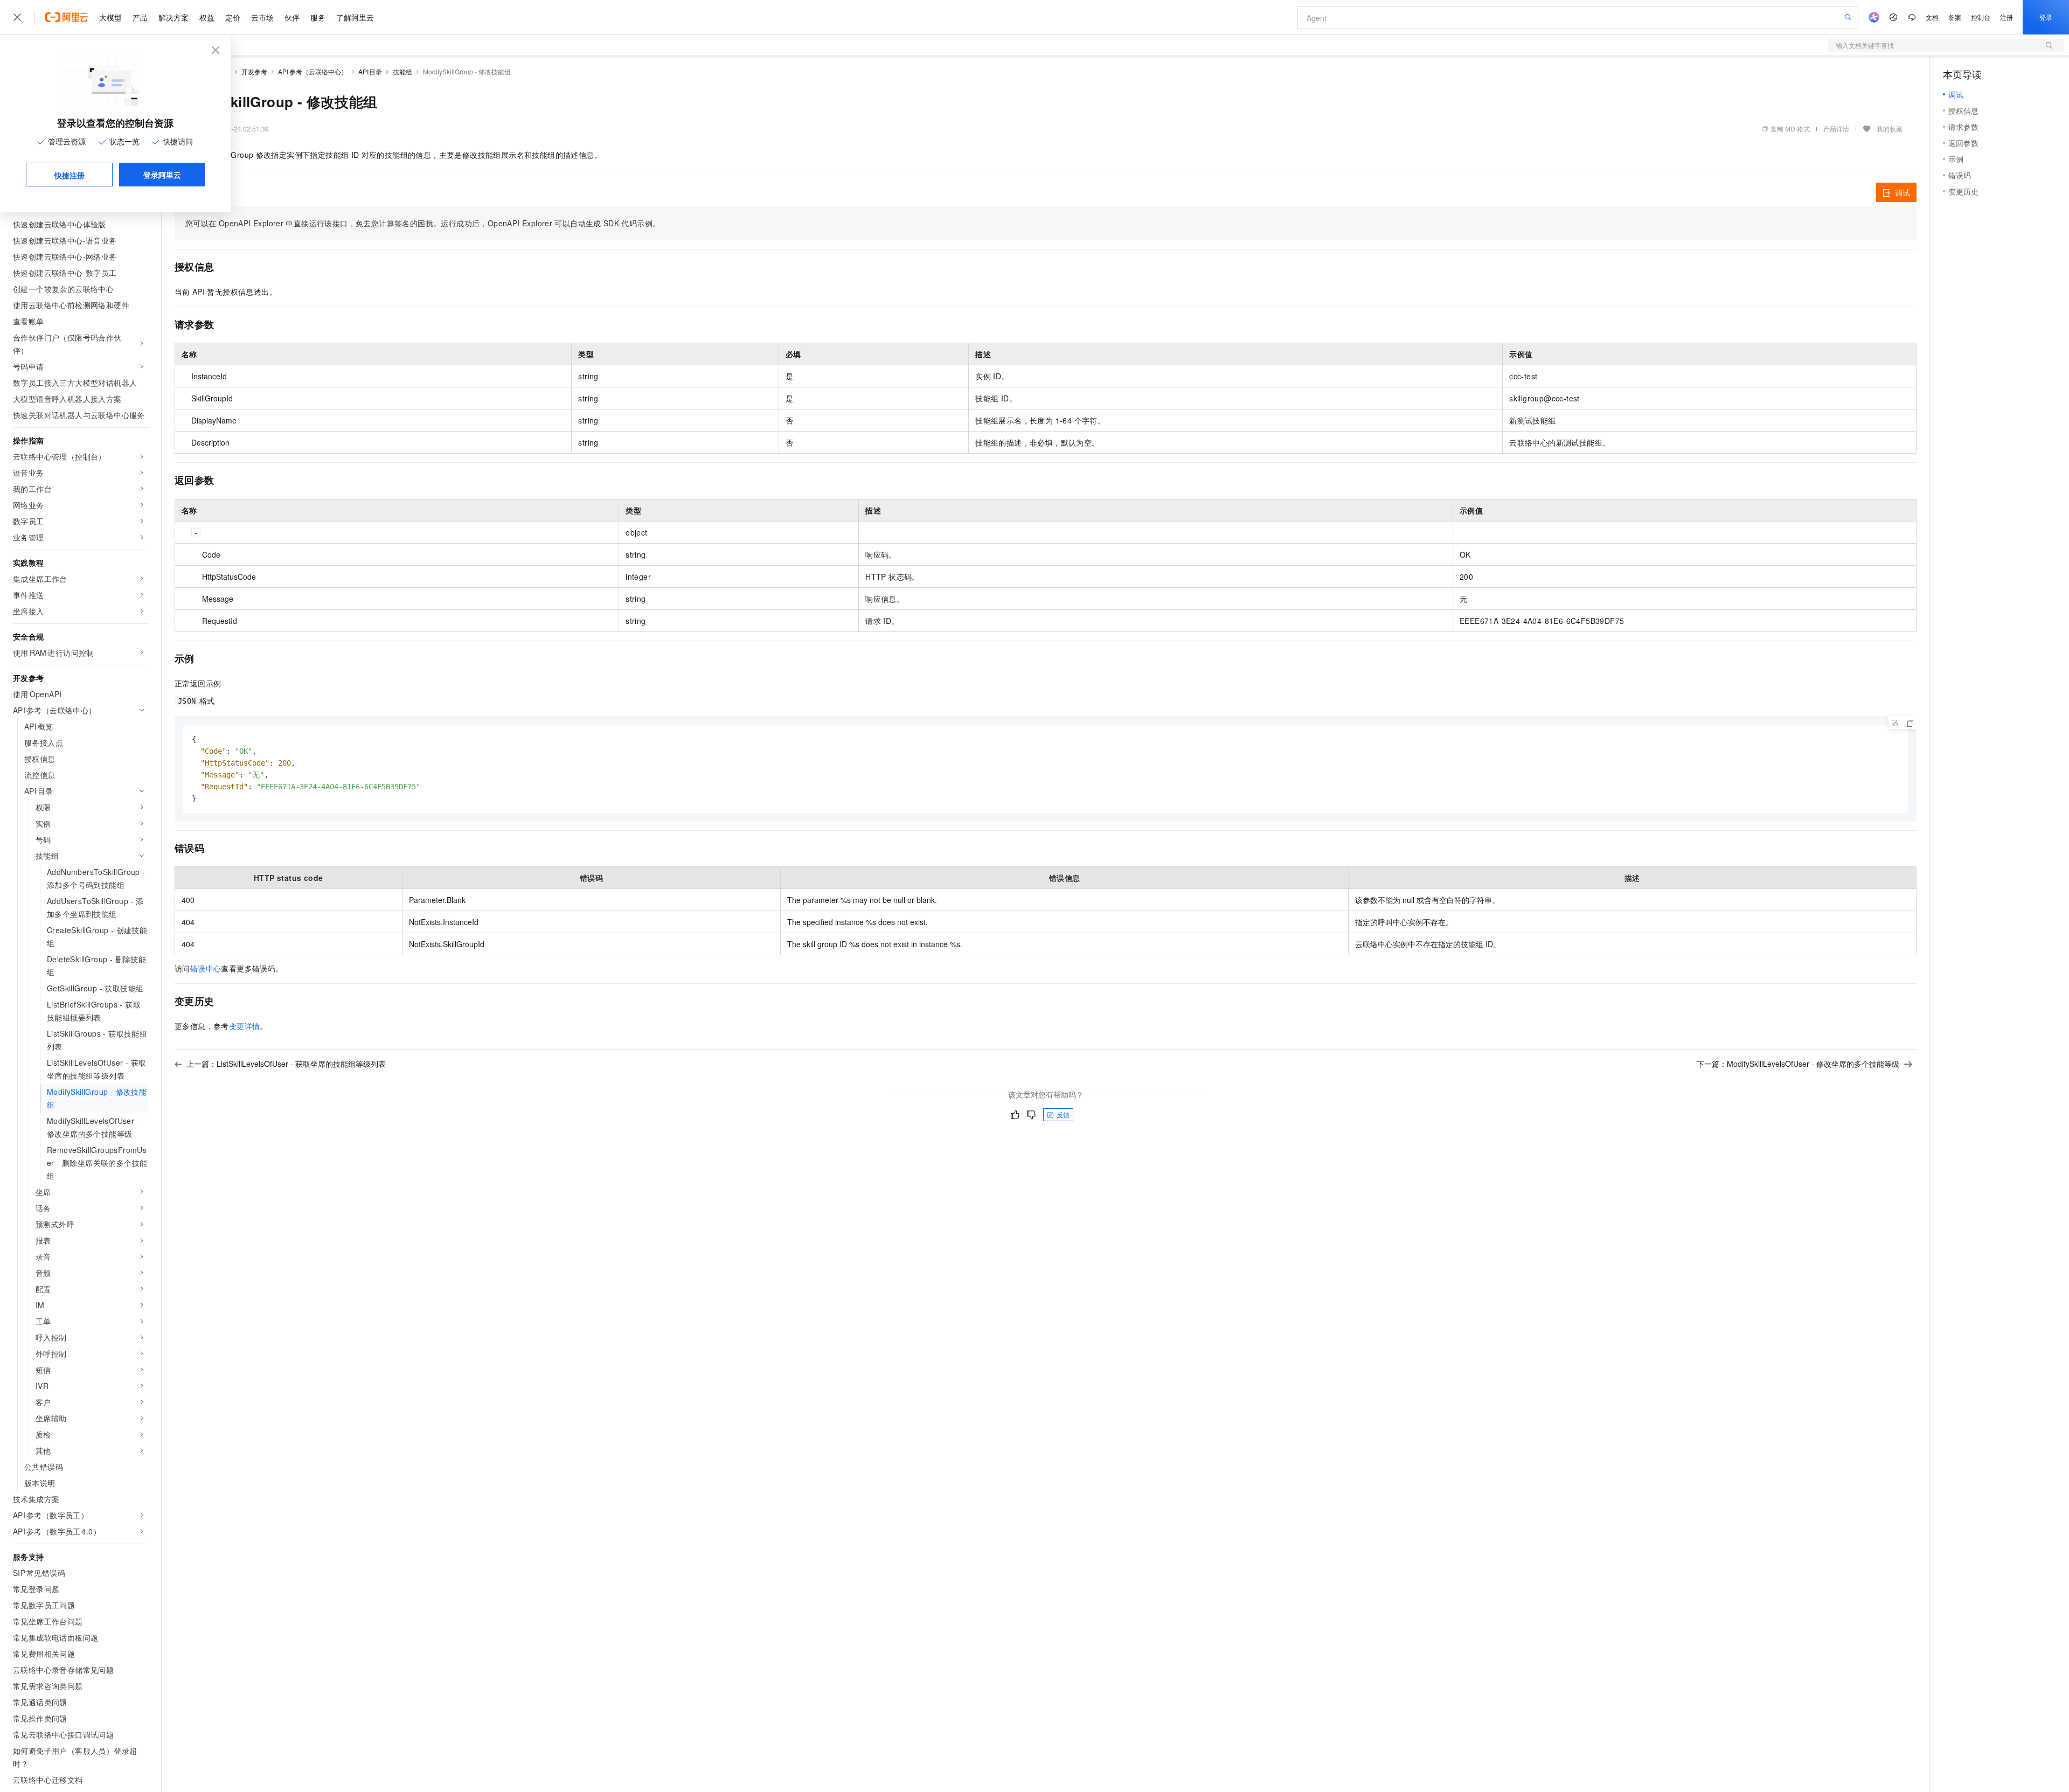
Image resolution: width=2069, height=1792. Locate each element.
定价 (233, 17)
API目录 (370, 71)
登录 (2046, 17)
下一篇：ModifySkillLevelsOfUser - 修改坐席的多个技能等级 (1798, 1064)
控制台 (1981, 17)
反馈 (1063, 1114)
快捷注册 (70, 175)
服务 (318, 17)
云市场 (262, 17)
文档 (1932, 17)
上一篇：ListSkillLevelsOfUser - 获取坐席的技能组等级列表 (286, 1064)
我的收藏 (1890, 129)
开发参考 (254, 71)
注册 (2006, 17)
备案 (1955, 17)
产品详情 (1836, 129)
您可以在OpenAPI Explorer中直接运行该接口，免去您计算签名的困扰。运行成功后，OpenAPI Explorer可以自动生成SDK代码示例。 (423, 223)
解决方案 (173, 17)
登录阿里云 (162, 175)
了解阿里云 (355, 17)
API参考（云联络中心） (313, 71)
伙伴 (292, 17)
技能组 (402, 71)
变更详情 (245, 1026)
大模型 (110, 17)
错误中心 (206, 968)
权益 (207, 17)
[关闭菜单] (17, 17)
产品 (140, 17)
